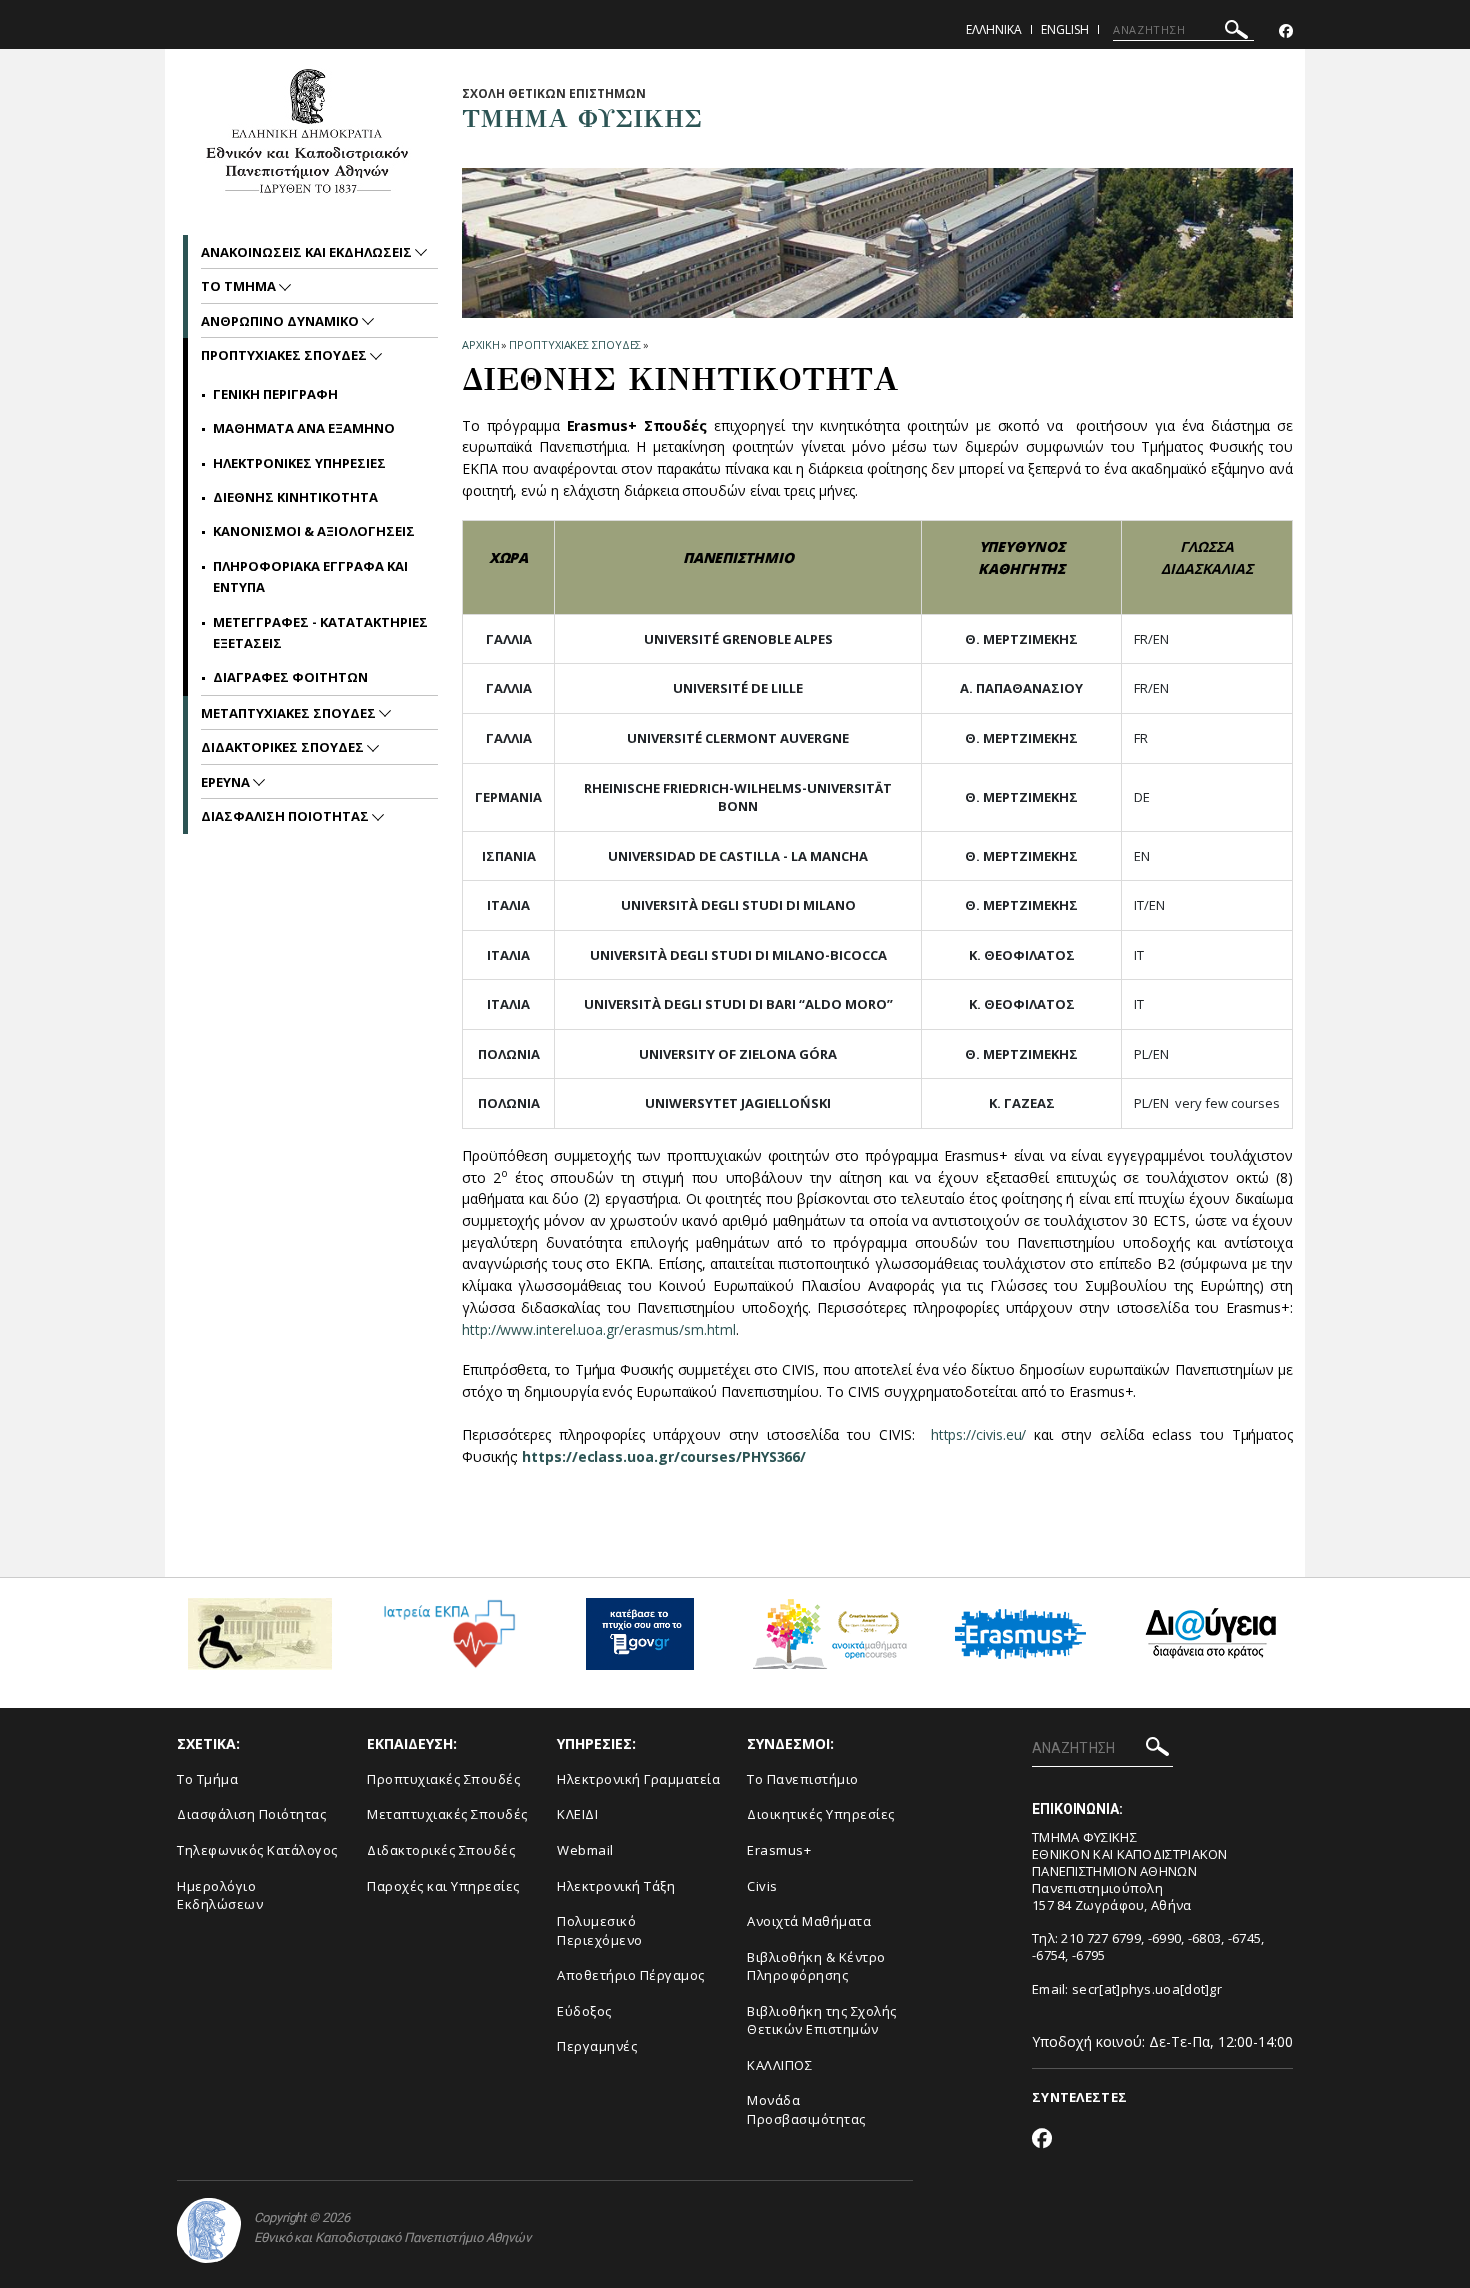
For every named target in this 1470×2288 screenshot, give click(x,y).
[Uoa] (209, 2230)
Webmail (585, 1850)
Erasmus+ (779, 1850)
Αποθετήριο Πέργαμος (631, 1975)
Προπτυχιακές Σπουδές (443, 1779)
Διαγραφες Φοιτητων (290, 677)
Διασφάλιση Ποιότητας (251, 1814)
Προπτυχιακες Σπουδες (575, 344)
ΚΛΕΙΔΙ (577, 1814)
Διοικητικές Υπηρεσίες (821, 1814)
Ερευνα (227, 782)
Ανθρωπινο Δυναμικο (281, 321)
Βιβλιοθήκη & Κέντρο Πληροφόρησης (816, 1966)
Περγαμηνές (597, 2046)
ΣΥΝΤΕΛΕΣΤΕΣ (1079, 2097)
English (1065, 29)
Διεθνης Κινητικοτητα (295, 497)
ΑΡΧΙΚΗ (480, 344)
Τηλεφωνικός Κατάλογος (257, 1850)
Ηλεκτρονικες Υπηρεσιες (299, 463)
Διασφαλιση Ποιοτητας (286, 816)
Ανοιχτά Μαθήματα (809, 1921)
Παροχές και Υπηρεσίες (443, 1886)
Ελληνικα (994, 29)
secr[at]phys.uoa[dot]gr (1147, 1989)
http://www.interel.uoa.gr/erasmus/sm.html (599, 1329)
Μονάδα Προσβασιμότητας (806, 2109)
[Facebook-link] (1286, 31)
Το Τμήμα (207, 1779)
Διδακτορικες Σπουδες (284, 747)
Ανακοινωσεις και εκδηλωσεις (308, 252)
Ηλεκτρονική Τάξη (616, 1886)
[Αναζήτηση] (1236, 32)
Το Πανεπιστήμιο (803, 1779)
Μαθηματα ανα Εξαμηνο (304, 428)
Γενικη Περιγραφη (275, 394)
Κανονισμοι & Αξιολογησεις (314, 531)
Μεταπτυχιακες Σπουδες (290, 713)
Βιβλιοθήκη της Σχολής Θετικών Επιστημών (822, 2020)
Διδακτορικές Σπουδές (441, 1850)
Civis (762, 1886)
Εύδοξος (584, 2011)
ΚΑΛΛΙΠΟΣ (779, 2065)
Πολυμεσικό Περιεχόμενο (600, 1930)
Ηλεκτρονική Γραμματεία (638, 1779)
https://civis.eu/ (979, 1434)
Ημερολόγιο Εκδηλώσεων (220, 1895)
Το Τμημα (240, 286)
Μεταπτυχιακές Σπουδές (447, 1814)
